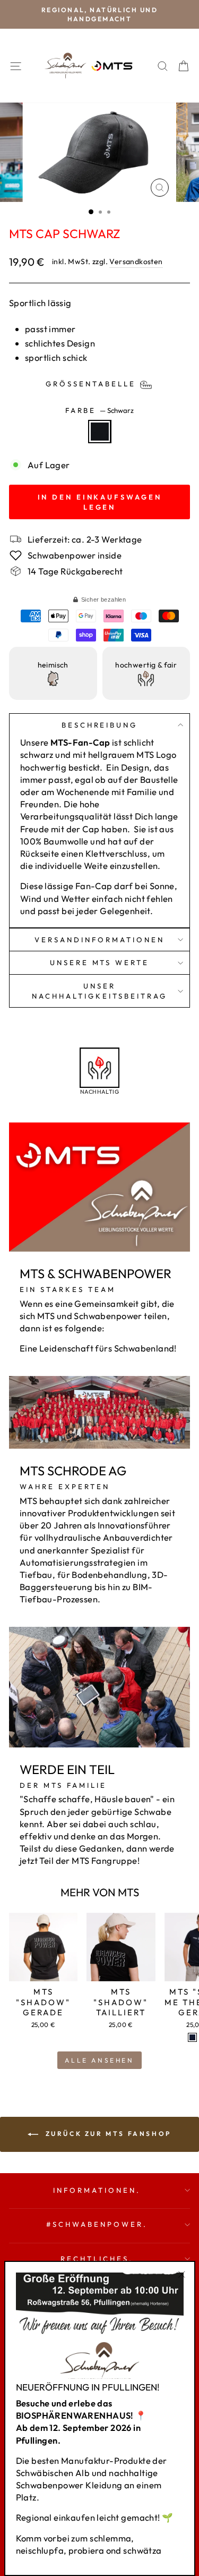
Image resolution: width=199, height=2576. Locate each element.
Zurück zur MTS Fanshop (107, 2134)
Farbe (100, 410)
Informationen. (97, 2190)
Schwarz (100, 432)
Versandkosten (136, 261)
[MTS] (192, 2037)
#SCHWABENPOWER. (97, 2224)
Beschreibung (100, 725)
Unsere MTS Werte (100, 962)
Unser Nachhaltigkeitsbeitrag (99, 991)
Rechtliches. (97, 2259)
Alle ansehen (99, 2060)
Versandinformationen (99, 940)
